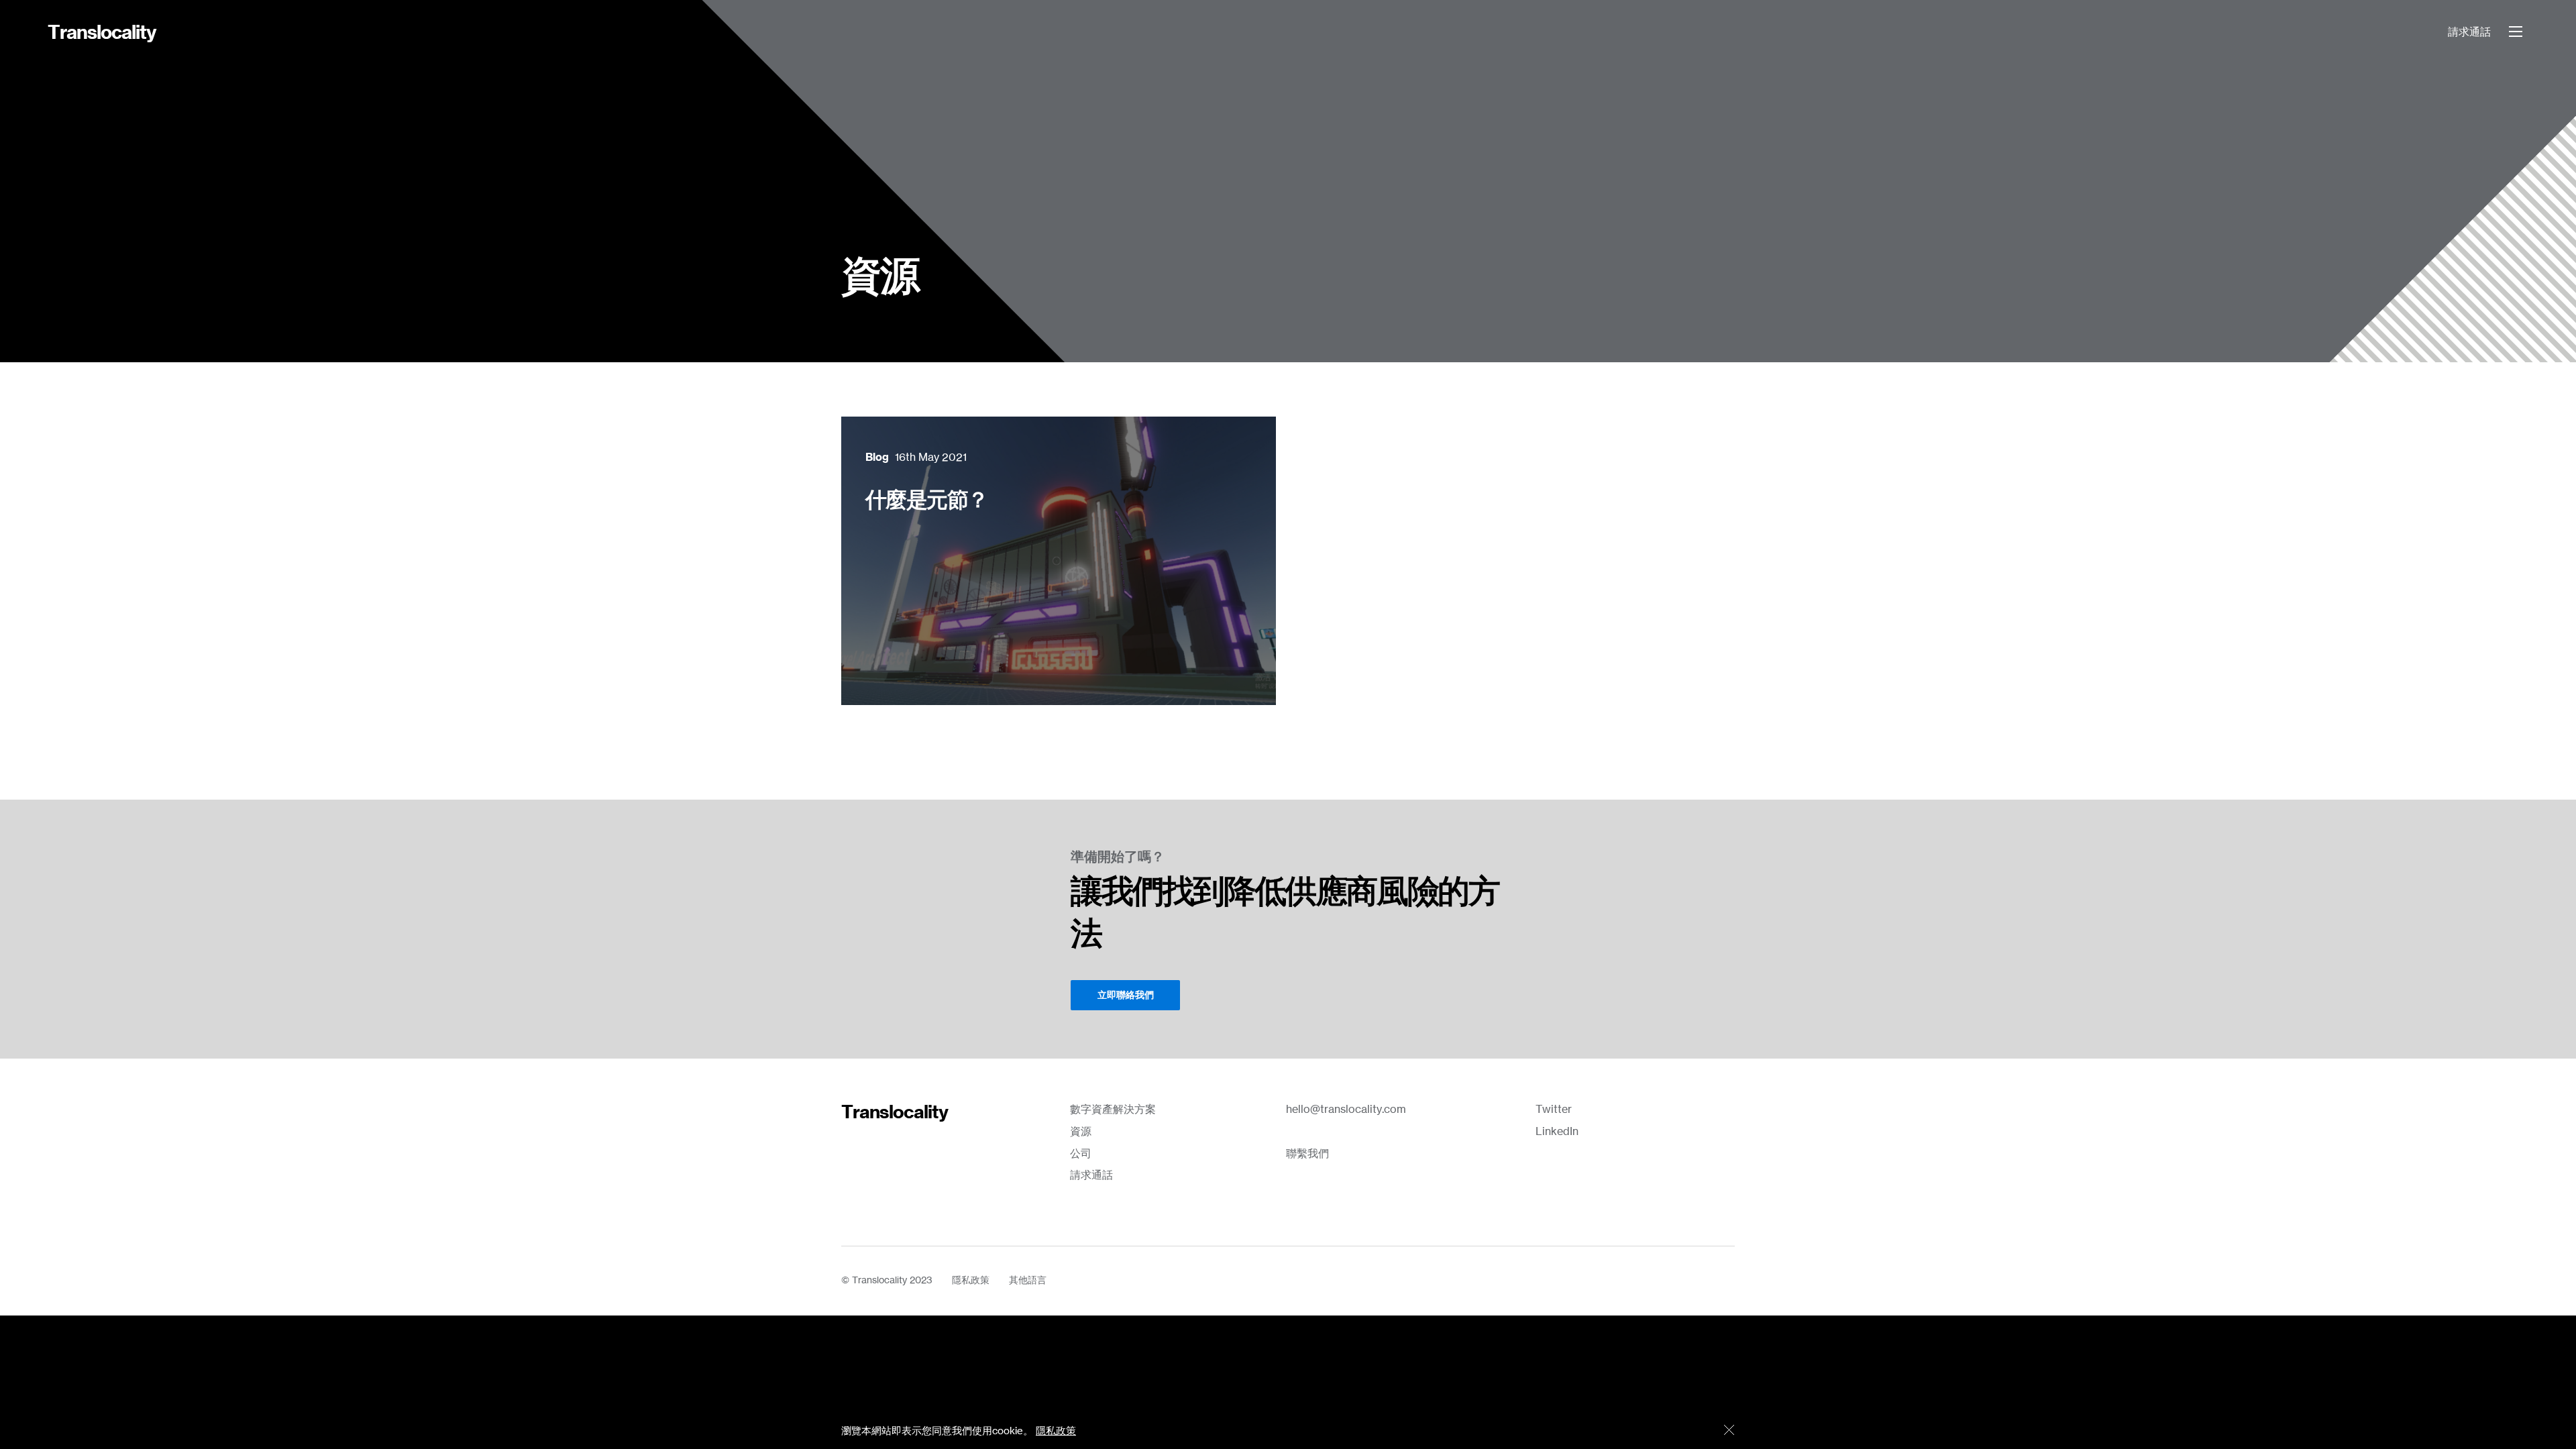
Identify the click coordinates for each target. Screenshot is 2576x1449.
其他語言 (1028, 1281)
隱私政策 (971, 1281)
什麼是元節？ (926, 500)
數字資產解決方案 (1113, 1110)
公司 (1081, 1154)
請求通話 (2469, 32)
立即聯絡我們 (1126, 996)
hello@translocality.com (1346, 1110)
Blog (877, 458)
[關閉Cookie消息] (1729, 1431)
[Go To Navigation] (2516, 32)
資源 (1081, 1132)
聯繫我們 (1307, 1154)
